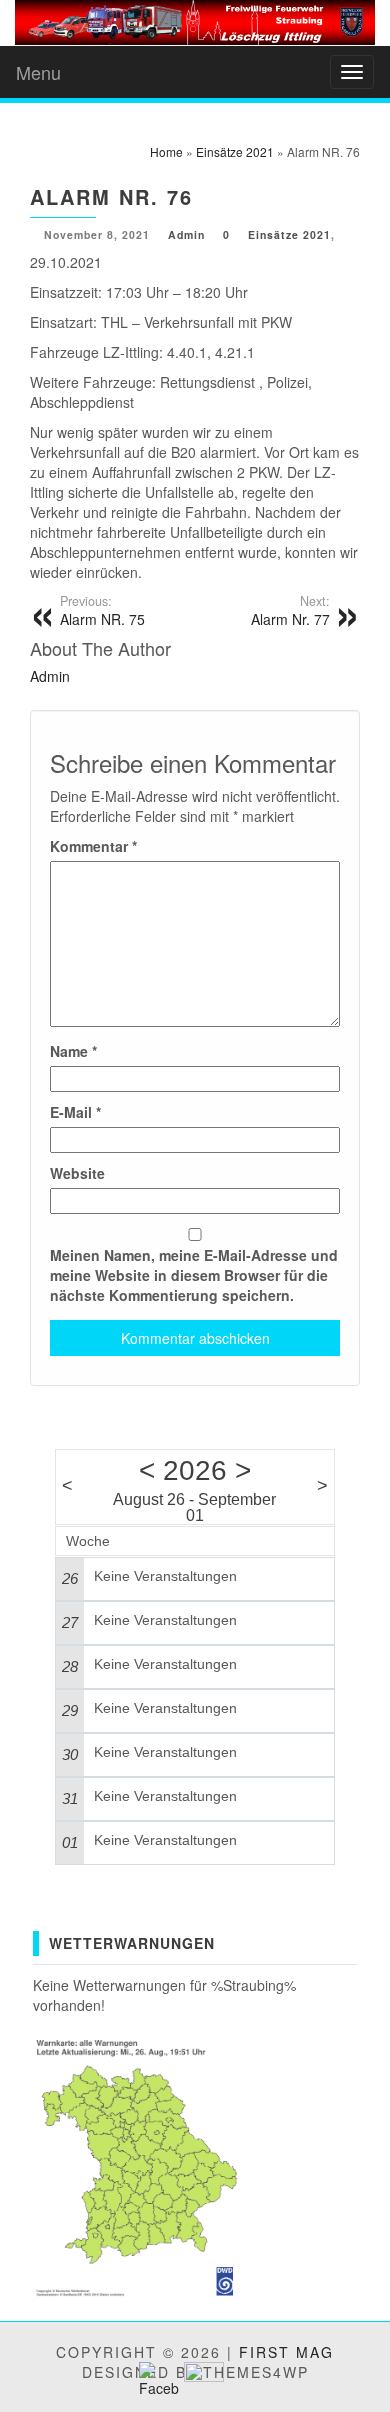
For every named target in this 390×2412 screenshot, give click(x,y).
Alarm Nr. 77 (290, 611)
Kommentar (93, 846)
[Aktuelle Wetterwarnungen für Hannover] (138, 2164)
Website (77, 1173)
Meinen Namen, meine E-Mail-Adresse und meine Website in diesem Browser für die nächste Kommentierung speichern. (194, 1275)
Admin (186, 234)
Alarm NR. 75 (102, 611)
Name (73, 1051)
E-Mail (75, 1112)
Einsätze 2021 (289, 234)
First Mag (286, 2352)
